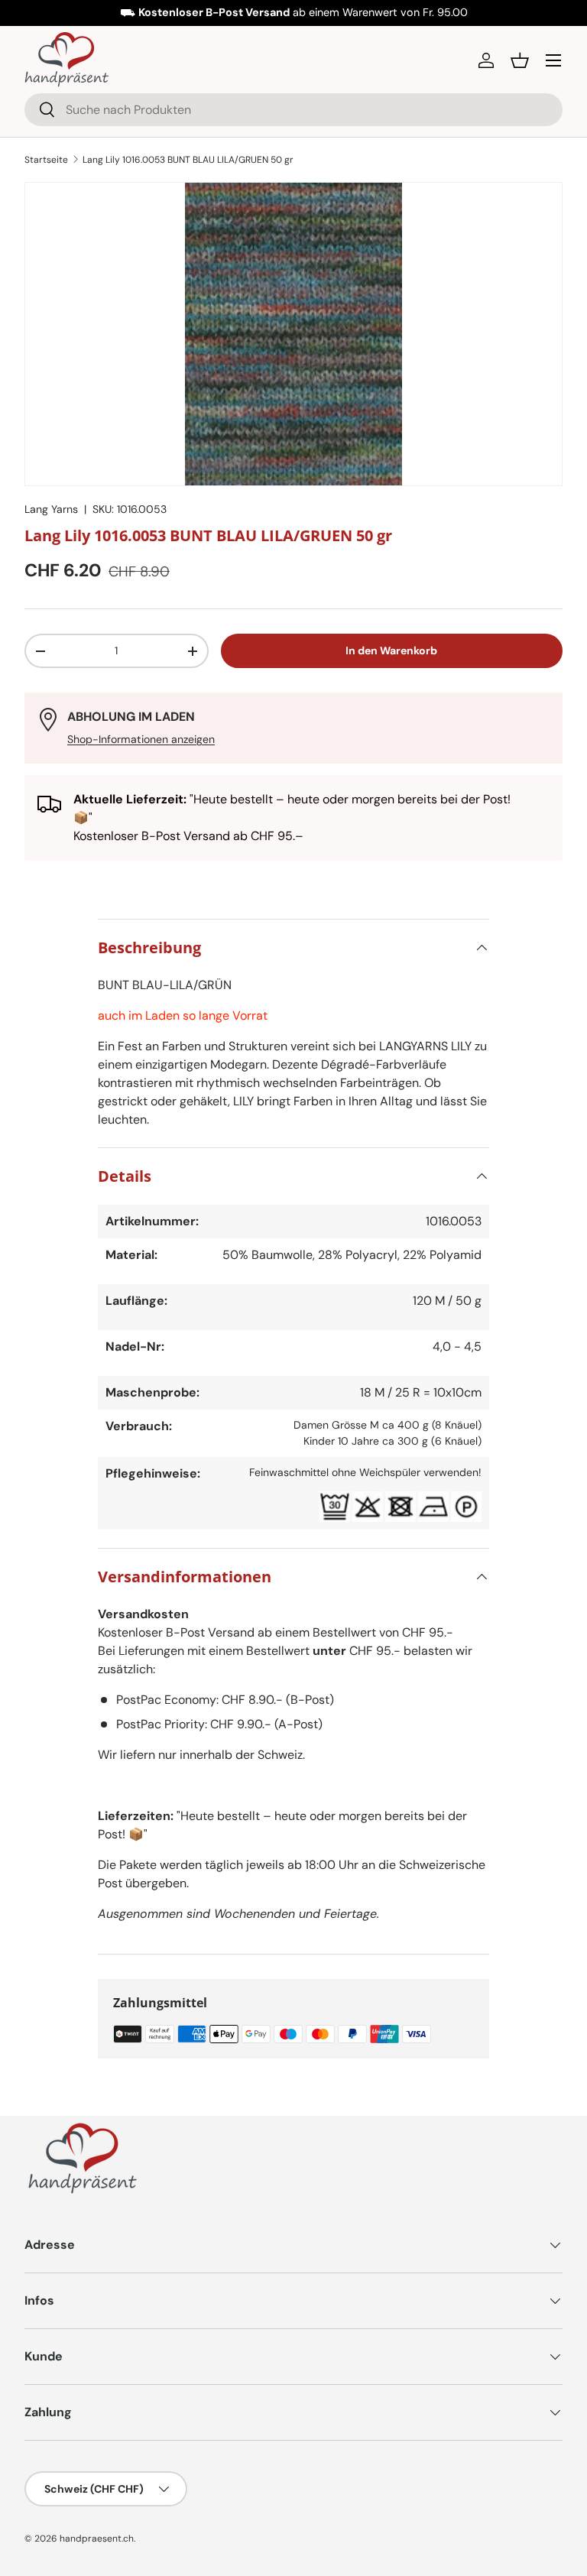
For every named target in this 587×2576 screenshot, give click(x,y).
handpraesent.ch (97, 2539)
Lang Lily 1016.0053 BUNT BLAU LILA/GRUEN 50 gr (188, 160)
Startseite (46, 160)
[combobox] (293, 110)
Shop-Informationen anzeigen (141, 739)
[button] (520, 60)
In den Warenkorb (391, 650)
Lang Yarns (51, 509)
